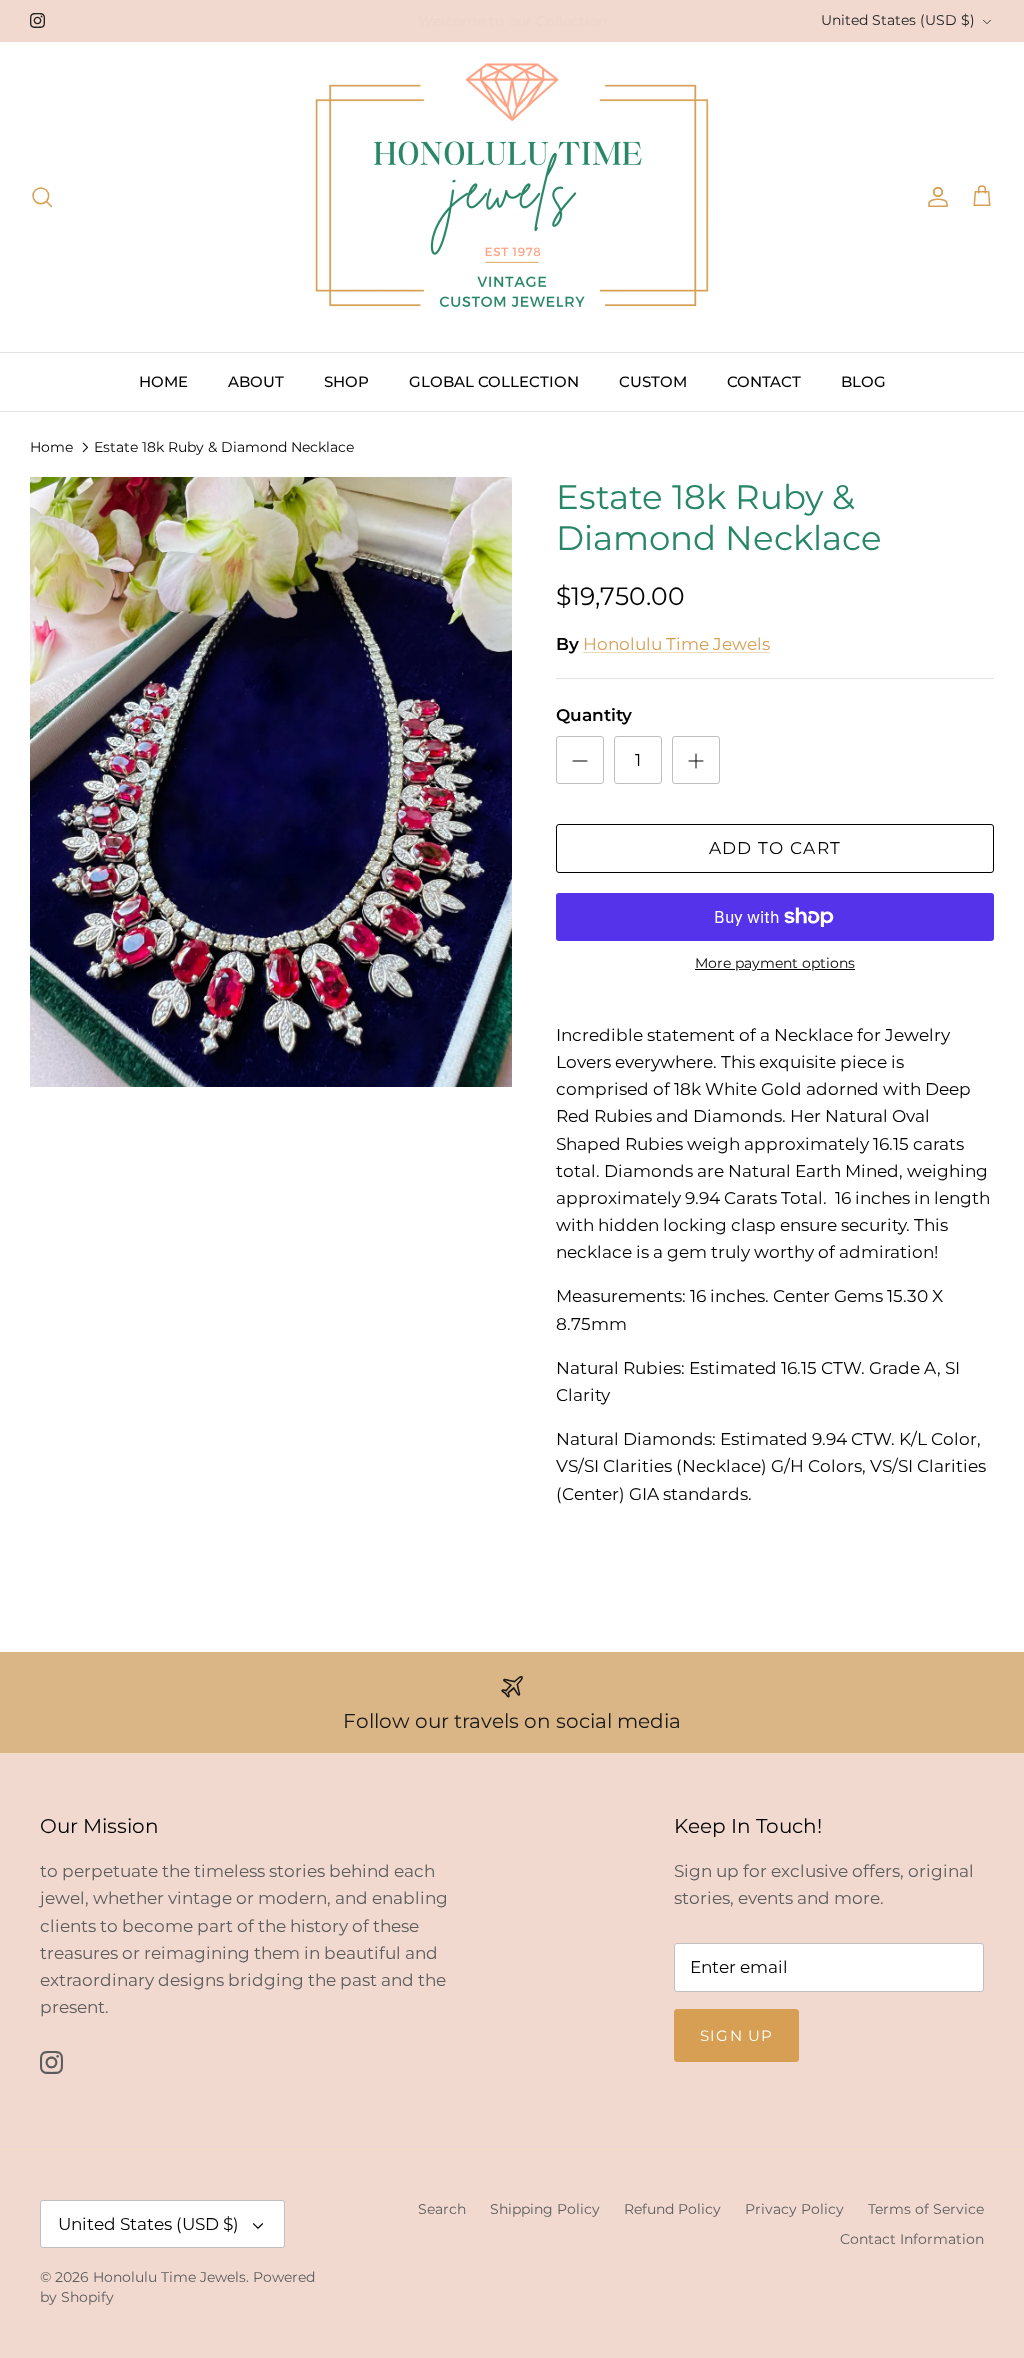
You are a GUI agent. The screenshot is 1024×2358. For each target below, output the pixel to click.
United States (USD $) (898, 20)
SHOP (346, 381)
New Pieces (541, 22)
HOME (163, 381)
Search (442, 2209)
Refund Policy (672, 2209)
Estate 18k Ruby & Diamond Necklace (224, 447)
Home (51, 447)
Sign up (736, 2035)
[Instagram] (37, 20)
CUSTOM (653, 381)
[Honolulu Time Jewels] (512, 197)
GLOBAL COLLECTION (494, 381)
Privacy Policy (794, 2209)
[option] (271, 782)
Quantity (594, 715)
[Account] (934, 197)
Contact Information (912, 2239)
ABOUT (256, 381)
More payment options (775, 963)
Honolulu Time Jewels (676, 644)
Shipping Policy (545, 2209)
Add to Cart (775, 848)
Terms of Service (926, 2209)
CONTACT (764, 381)
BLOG (863, 381)
